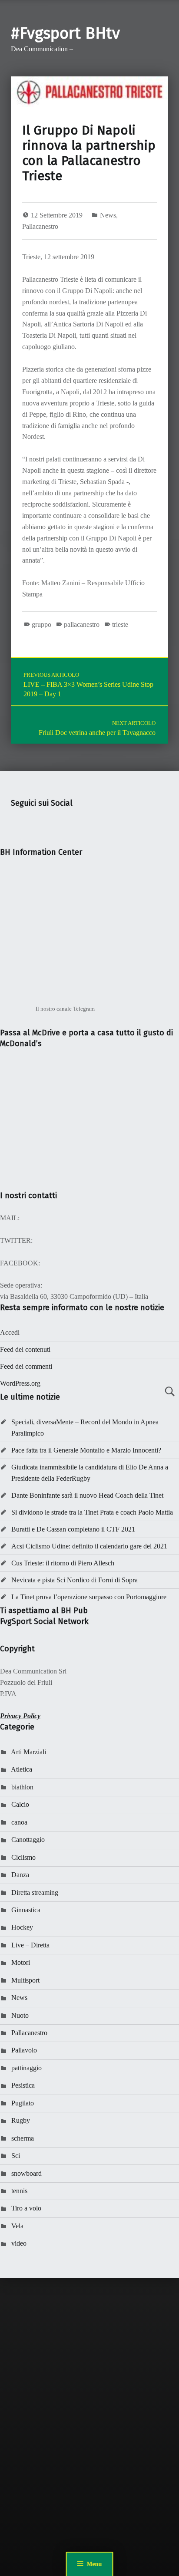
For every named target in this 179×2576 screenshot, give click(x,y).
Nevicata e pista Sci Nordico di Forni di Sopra (75, 1580)
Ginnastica (26, 1910)
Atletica (22, 1769)
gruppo (41, 624)
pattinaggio (27, 2068)
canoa (19, 1822)
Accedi (10, 1332)
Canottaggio (28, 1840)
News (108, 215)
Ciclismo (23, 1857)
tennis (19, 2191)
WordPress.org (20, 1383)
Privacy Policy (20, 1716)
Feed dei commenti (26, 1366)
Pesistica (23, 2085)
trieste (120, 624)
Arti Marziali (28, 1752)
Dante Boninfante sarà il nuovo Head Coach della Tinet (87, 1495)
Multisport (25, 1980)
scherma (23, 2138)
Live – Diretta (30, 1945)
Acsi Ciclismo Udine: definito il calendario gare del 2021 (89, 1546)
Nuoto (20, 2015)
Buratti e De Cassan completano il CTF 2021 (73, 1529)
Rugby (21, 2120)
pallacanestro (82, 624)
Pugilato (23, 2103)
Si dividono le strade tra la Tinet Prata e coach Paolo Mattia (92, 1512)
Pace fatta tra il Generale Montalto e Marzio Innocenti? (86, 1450)
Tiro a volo (26, 2208)
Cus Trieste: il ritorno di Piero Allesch (63, 1563)
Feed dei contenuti (25, 1349)
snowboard (27, 2173)
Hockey (22, 1927)
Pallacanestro (40, 226)
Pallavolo (24, 2050)
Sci (16, 2156)
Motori (21, 1962)
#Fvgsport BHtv (65, 33)
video (19, 2243)
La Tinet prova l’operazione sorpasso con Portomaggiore (89, 1597)
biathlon (22, 1787)
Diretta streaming (35, 1892)
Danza (20, 1875)
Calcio (20, 1804)
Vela (17, 2226)
